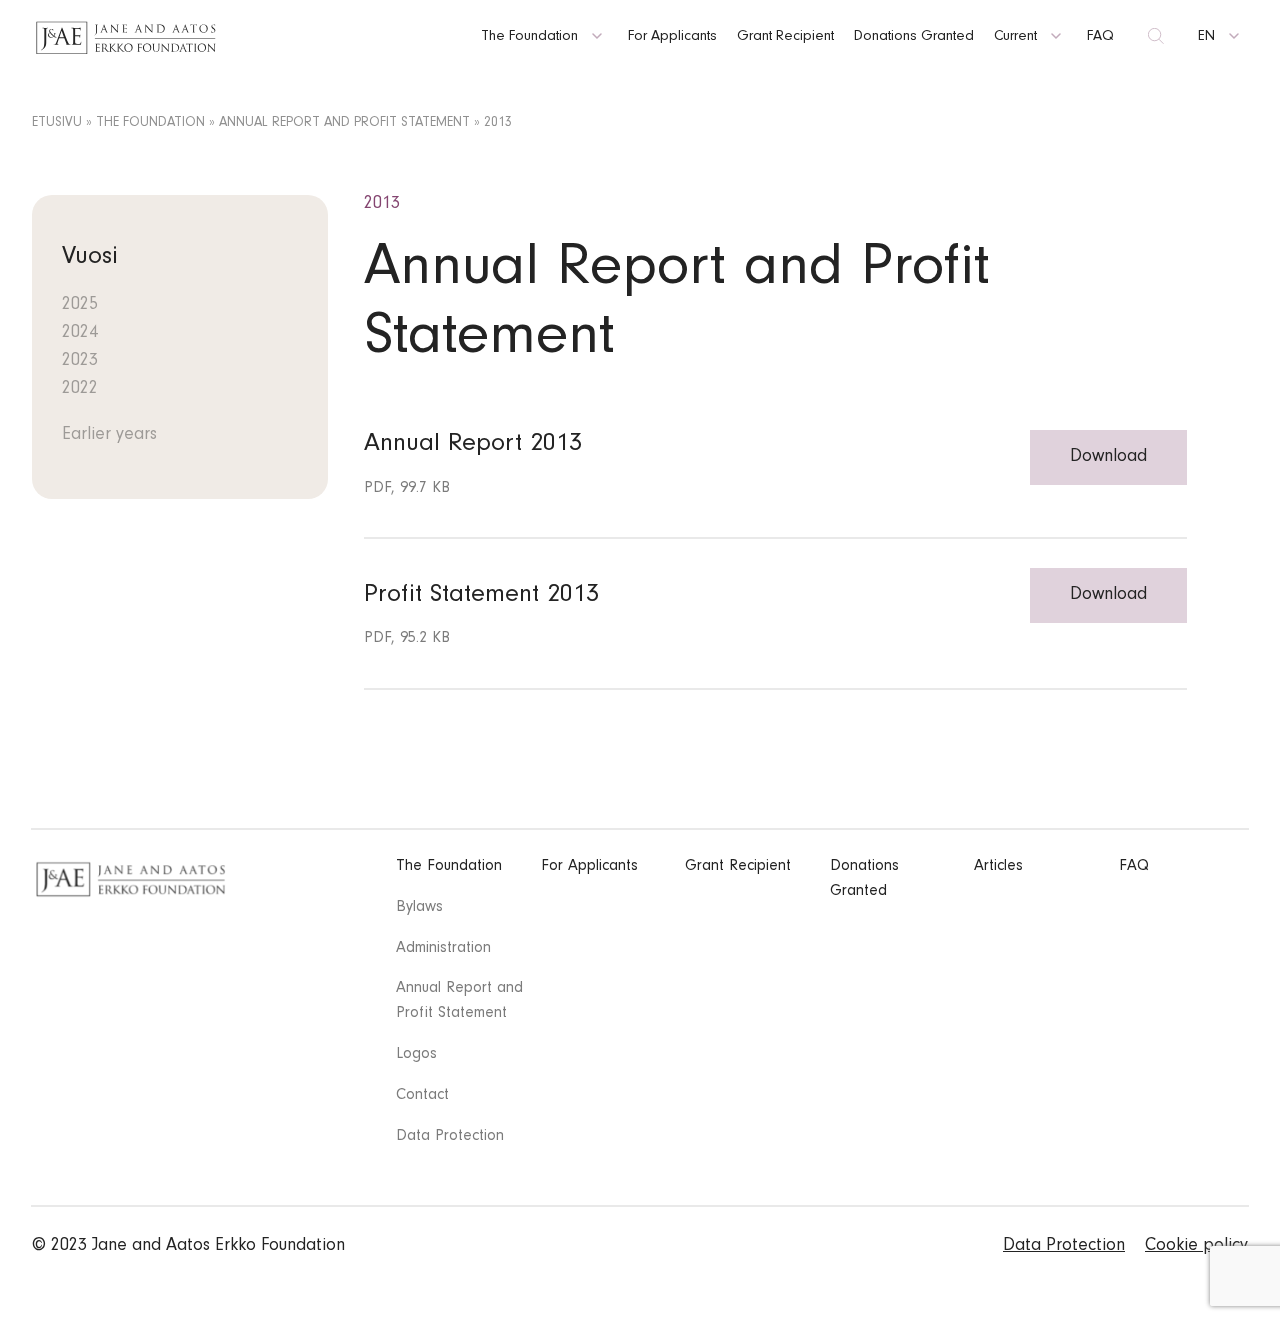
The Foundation (529, 37)
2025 (80, 306)
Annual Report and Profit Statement (344, 124)
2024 (80, 334)
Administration (443, 949)
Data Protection (450, 1137)
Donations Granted (914, 37)
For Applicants (672, 37)
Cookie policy (1196, 1247)
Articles (998, 867)
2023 (80, 362)
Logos (416, 1055)
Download (1108, 458)
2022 (80, 390)
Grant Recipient (785, 37)
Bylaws (419, 908)
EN (1206, 37)
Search (1156, 37)
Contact (422, 1096)
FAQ (1100, 37)
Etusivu (57, 124)
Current (1015, 37)
